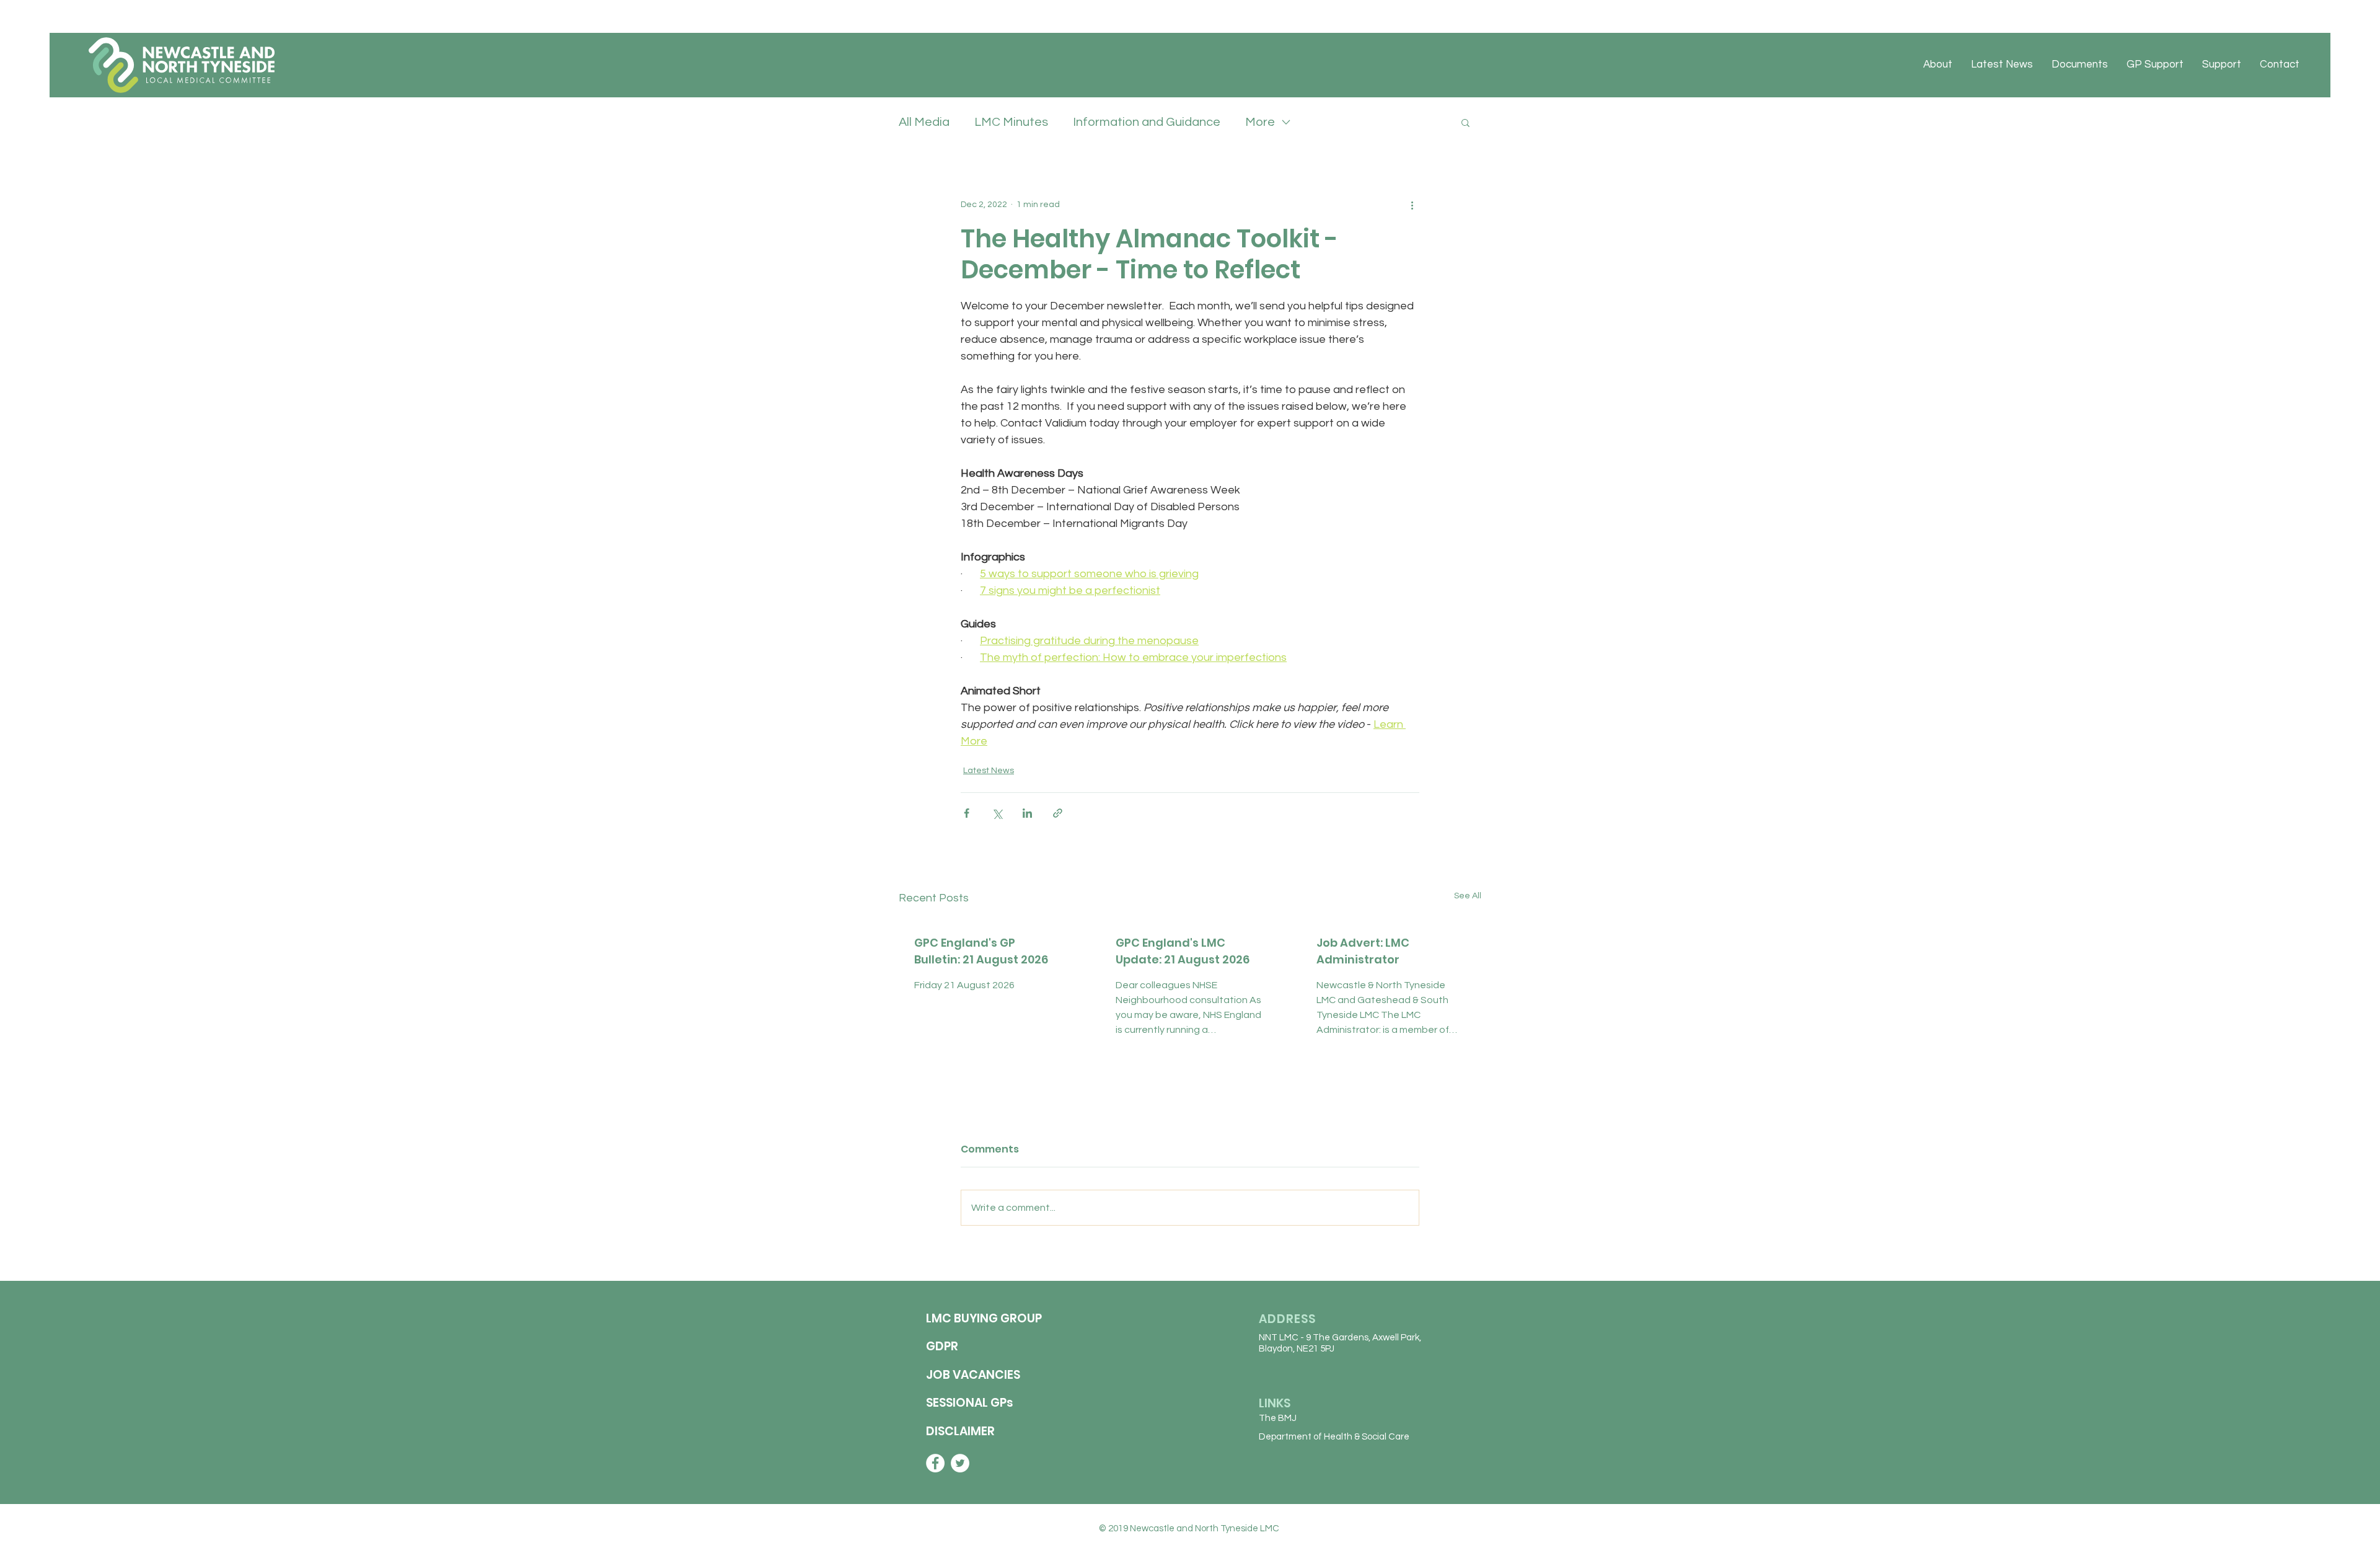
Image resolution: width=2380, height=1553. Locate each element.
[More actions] (1412, 205)
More (1260, 122)
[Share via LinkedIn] (1027, 813)
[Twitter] (960, 1463)
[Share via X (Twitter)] (997, 813)
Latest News (989, 771)
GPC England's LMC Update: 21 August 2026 (1183, 951)
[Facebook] (935, 1463)
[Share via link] (1058, 813)
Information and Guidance (1147, 122)
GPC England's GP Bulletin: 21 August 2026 (981, 951)
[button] (1465, 122)
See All (1468, 896)
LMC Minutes (1011, 122)
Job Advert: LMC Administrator (1363, 951)
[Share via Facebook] (967, 813)
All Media (924, 122)
